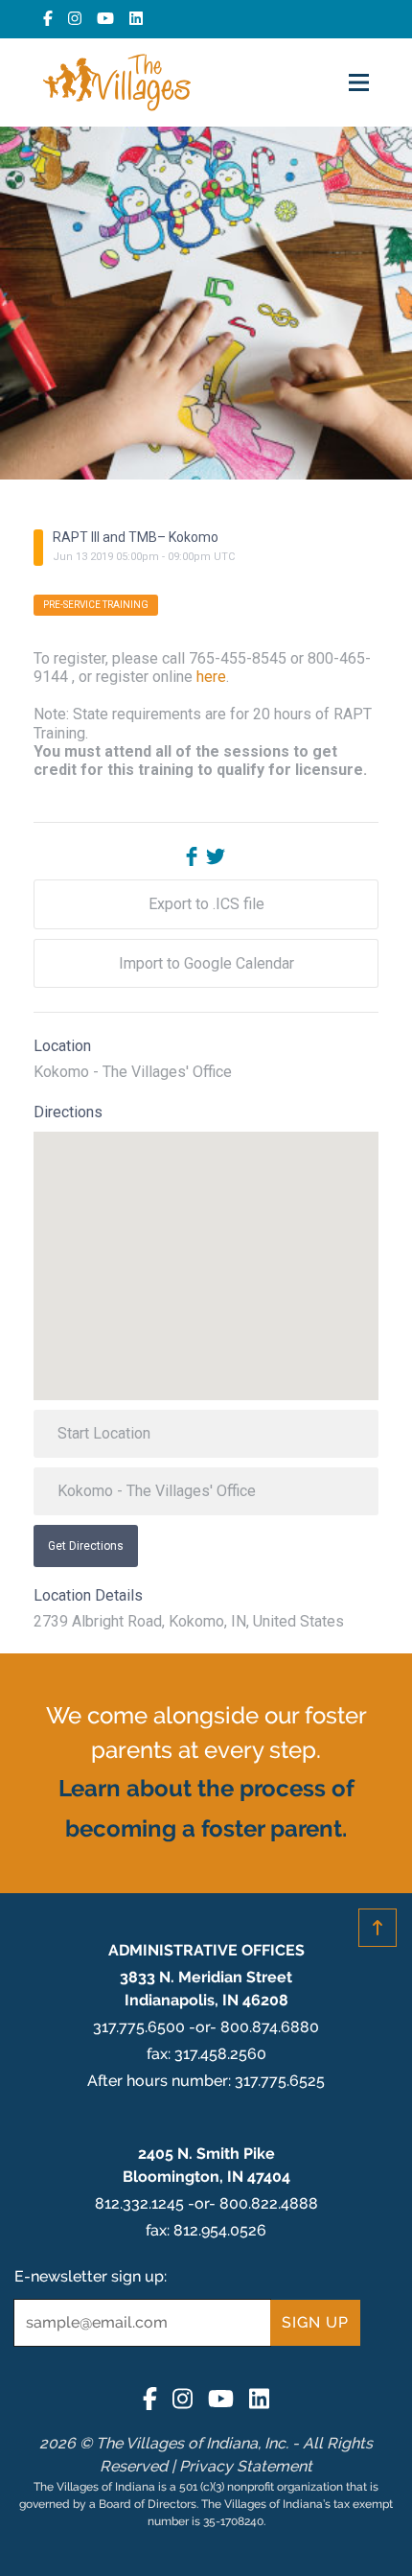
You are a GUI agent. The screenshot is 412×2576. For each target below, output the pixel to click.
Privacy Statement (246, 2466)
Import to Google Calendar (206, 963)
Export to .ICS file (206, 904)
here (211, 677)
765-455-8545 (238, 658)
